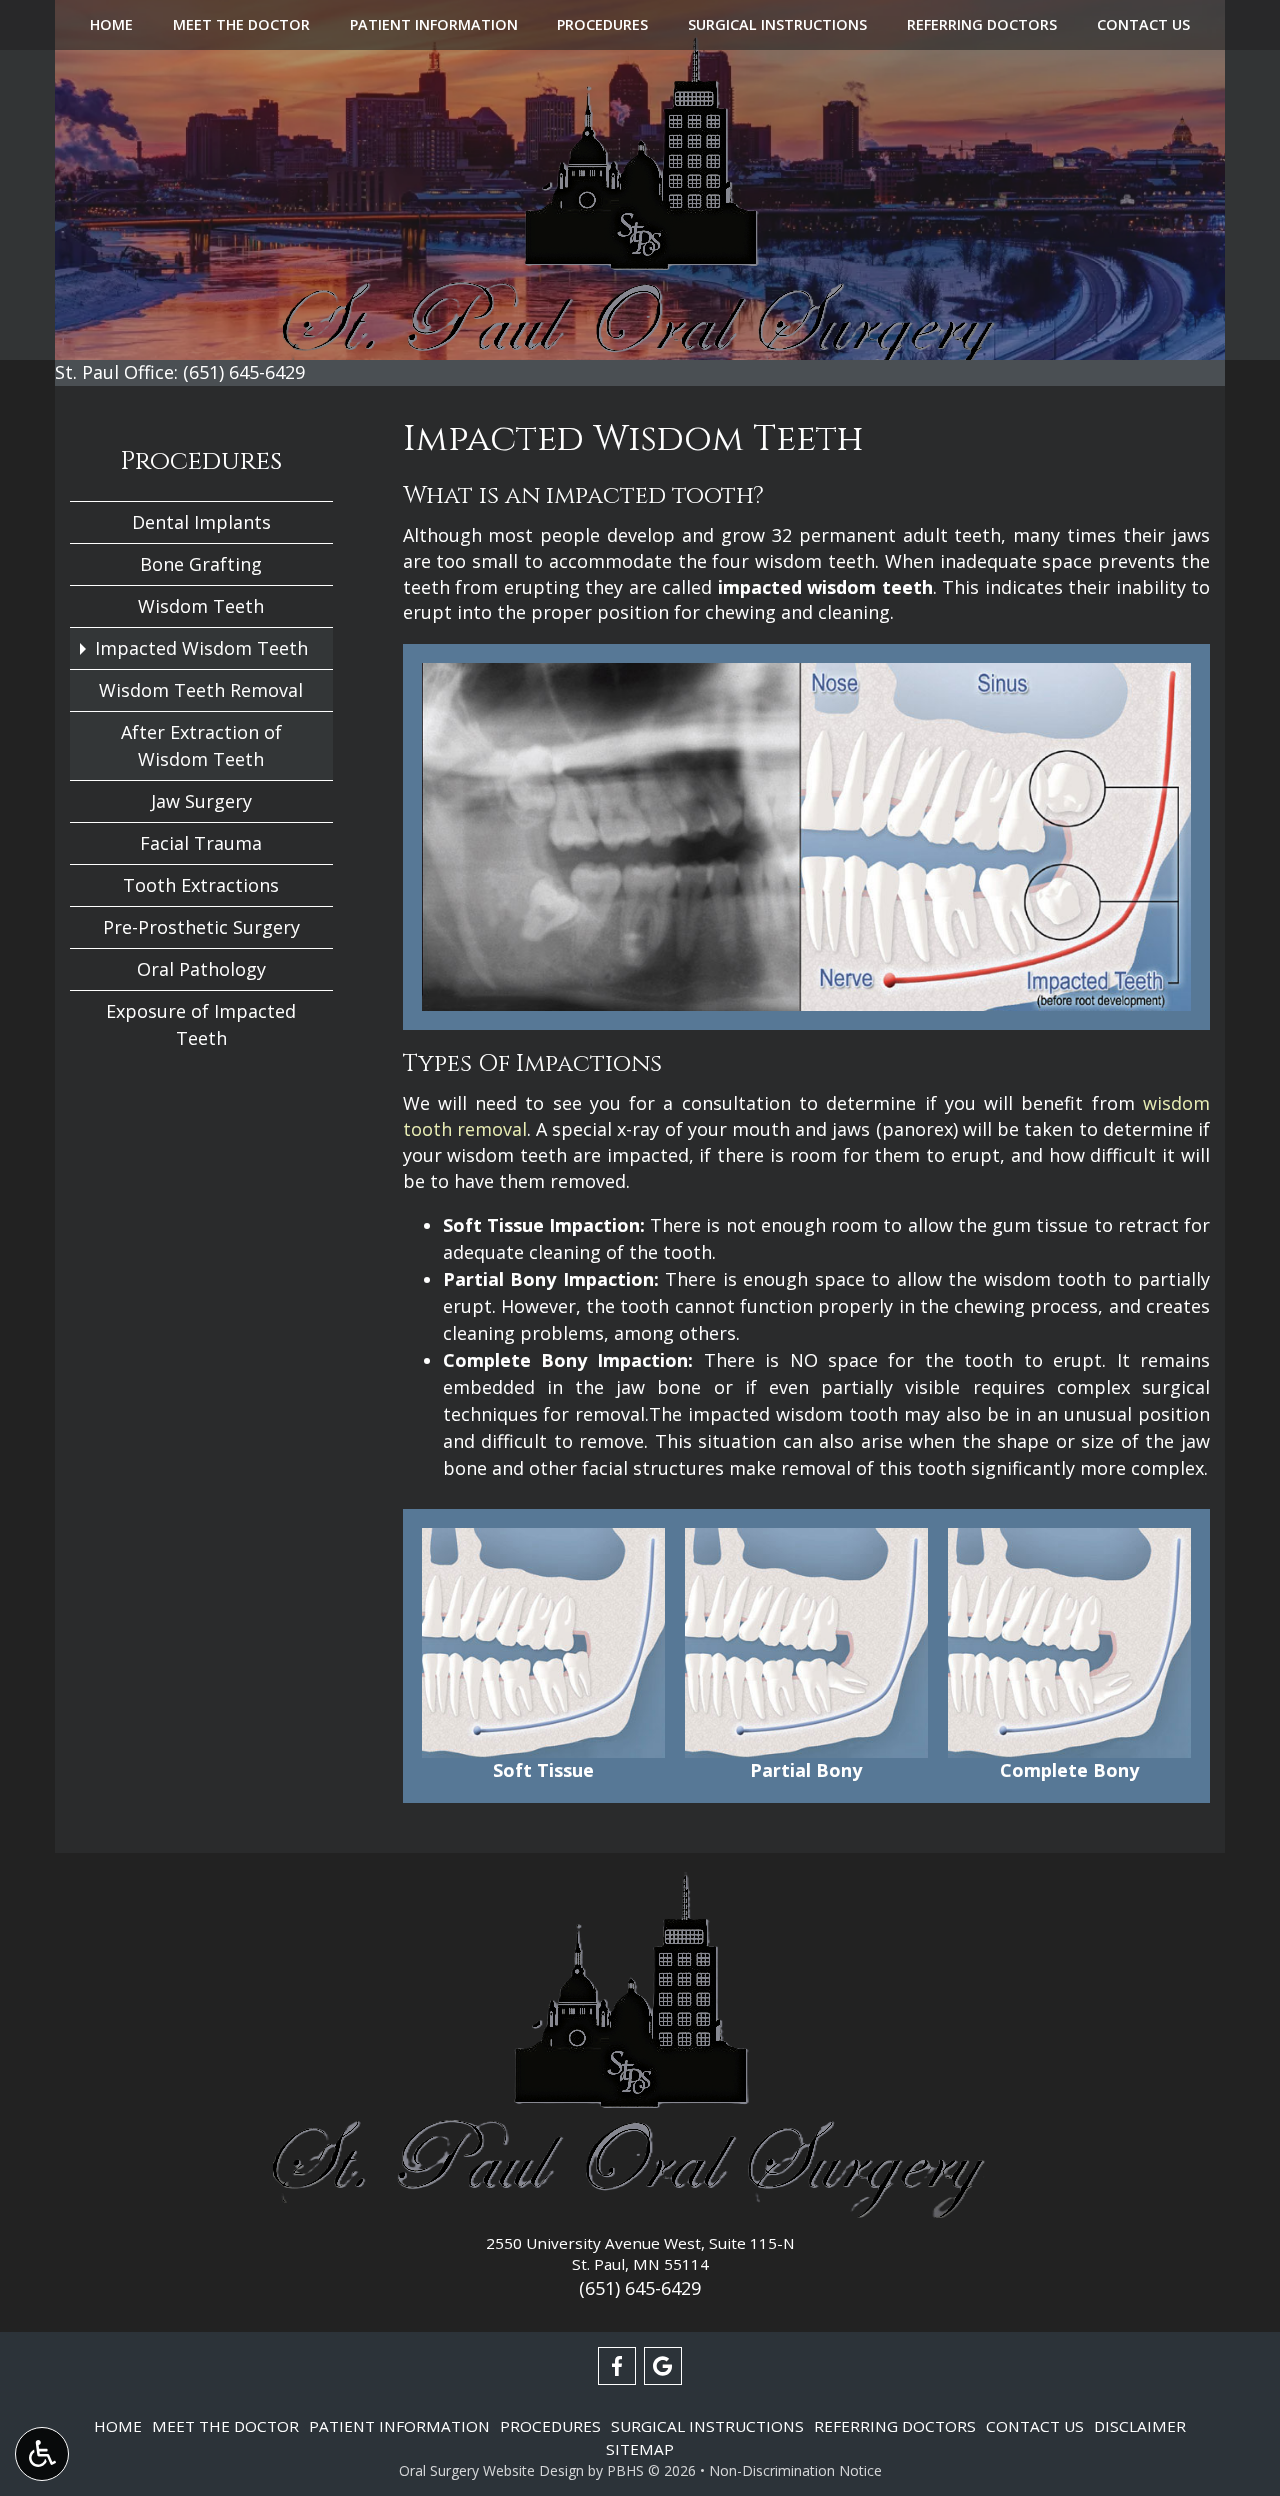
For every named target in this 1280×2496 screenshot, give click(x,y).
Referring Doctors (982, 25)
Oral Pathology (201, 969)
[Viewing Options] (42, 2454)
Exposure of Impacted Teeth (201, 1024)
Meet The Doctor (241, 25)
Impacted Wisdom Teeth (201, 648)
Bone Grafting (201, 564)
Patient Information (434, 25)
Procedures (602, 25)
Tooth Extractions (201, 885)
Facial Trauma (201, 843)
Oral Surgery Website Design (491, 2470)
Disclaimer (1140, 2426)
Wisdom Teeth (201, 606)
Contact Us (1143, 25)
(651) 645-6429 (640, 2288)
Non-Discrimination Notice (795, 2470)
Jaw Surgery (201, 801)
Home (111, 25)
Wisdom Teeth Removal (201, 690)
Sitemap (640, 2449)
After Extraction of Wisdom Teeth (201, 745)
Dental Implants (201, 522)
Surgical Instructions (777, 25)
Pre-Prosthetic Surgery (201, 927)
